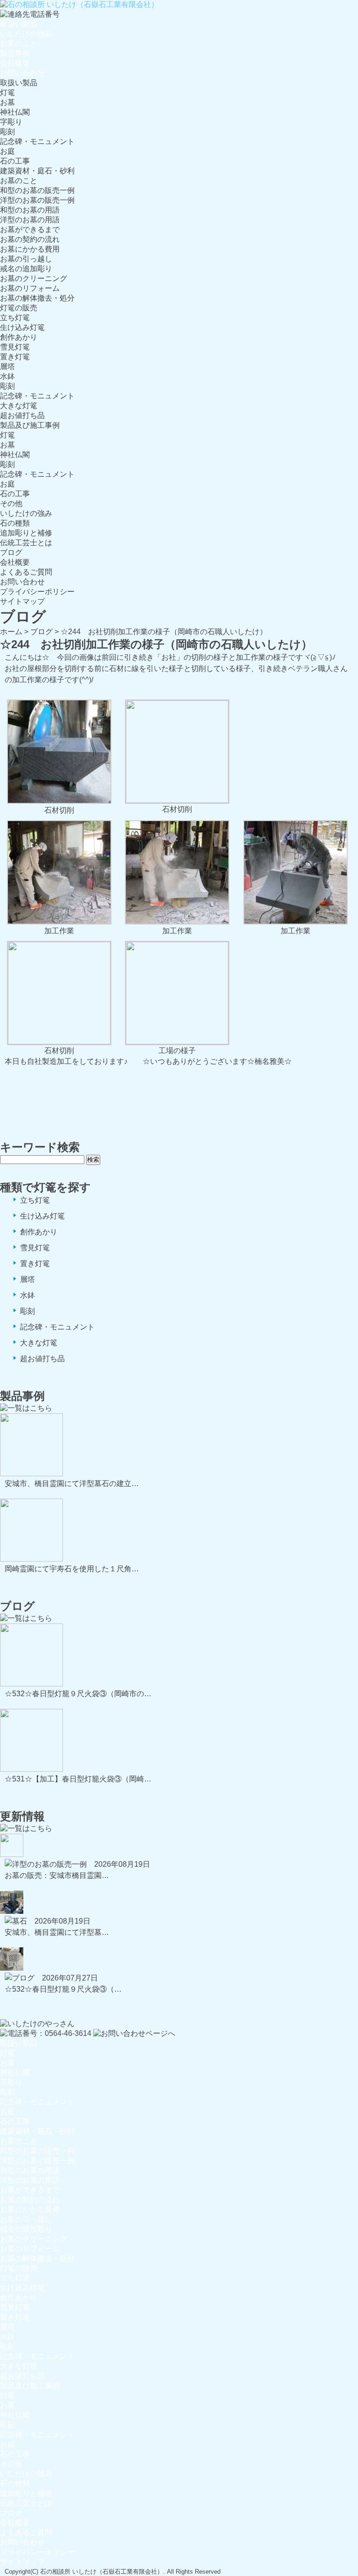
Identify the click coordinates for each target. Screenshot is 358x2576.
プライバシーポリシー (37, 592)
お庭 (7, 151)
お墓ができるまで (30, 230)
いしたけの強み (26, 34)
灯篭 (7, 92)
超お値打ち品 (22, 415)
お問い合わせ (22, 73)
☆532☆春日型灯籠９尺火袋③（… (63, 1989)
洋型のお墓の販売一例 (37, 200)
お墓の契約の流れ (30, 239)
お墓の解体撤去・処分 (37, 298)
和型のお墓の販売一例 (37, 190)
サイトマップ (22, 601)
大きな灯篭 (19, 406)
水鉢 (7, 376)
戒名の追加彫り (26, 269)
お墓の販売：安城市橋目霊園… (57, 1875)
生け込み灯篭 (22, 327)
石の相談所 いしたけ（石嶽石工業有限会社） (102, 2572)
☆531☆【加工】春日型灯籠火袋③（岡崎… (78, 1779)
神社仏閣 (15, 112)
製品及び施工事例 (30, 425)
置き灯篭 (15, 357)
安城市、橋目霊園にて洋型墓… (57, 1932)
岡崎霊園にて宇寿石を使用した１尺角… (72, 1569)
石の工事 (15, 161)
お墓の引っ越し (26, 259)
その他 (11, 504)
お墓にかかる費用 (30, 249)
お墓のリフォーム (30, 288)
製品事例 (15, 53)
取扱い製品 (19, 24)
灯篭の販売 (19, 308)
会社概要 (15, 63)
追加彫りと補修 (26, 533)
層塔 (7, 367)
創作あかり (19, 337)
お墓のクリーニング (34, 278)
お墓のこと (19, 44)
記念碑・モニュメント (37, 141)
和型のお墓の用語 (30, 210)
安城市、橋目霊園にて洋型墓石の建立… (72, 1483)
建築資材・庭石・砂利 (37, 171)
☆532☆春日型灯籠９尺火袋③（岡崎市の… (78, 1694)
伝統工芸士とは (26, 543)
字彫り (11, 122)
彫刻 (7, 132)
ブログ (11, 552)
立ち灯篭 (15, 318)
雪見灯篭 (15, 347)
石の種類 (15, 523)
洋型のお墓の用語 (30, 220)
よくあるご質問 (26, 572)
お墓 (7, 102)
